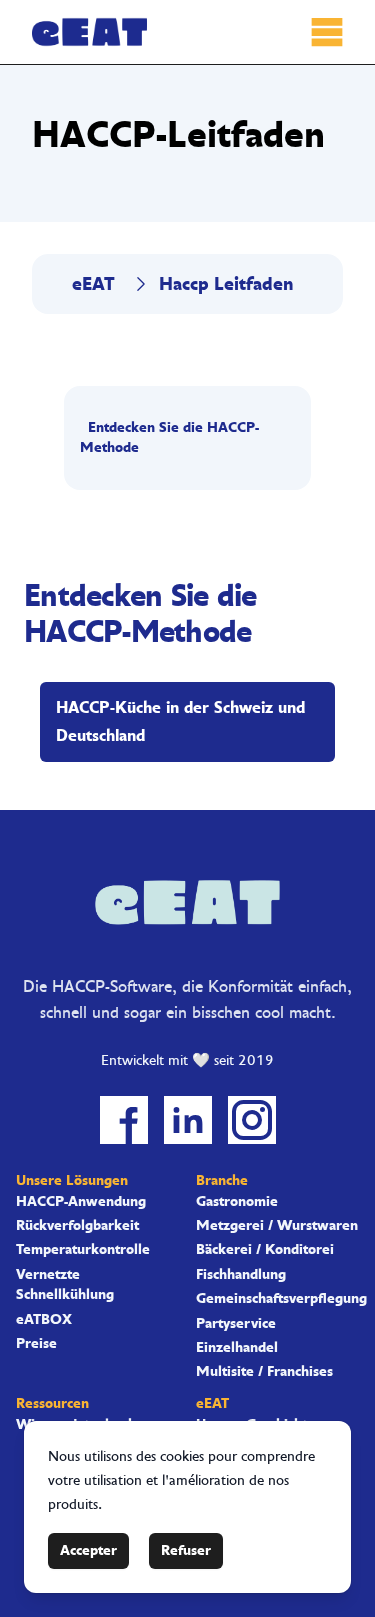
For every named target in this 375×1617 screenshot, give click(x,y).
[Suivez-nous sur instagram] (252, 1120)
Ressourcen (52, 1403)
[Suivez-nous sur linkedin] (188, 1120)
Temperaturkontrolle (83, 1250)
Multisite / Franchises (264, 1372)
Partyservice (236, 1324)
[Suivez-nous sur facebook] (124, 1120)
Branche (222, 1180)
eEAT (93, 284)
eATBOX (44, 1320)
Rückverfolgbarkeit (77, 1226)
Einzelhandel (237, 1348)
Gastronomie (237, 1202)
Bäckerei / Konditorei (265, 1250)
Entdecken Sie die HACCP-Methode (169, 437)
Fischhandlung (241, 1275)
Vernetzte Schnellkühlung (65, 1285)
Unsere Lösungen (72, 1180)
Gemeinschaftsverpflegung (278, 1299)
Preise (36, 1344)
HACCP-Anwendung (81, 1202)
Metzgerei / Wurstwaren (277, 1226)
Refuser (186, 1550)
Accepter (88, 1550)
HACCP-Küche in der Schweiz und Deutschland (180, 721)
